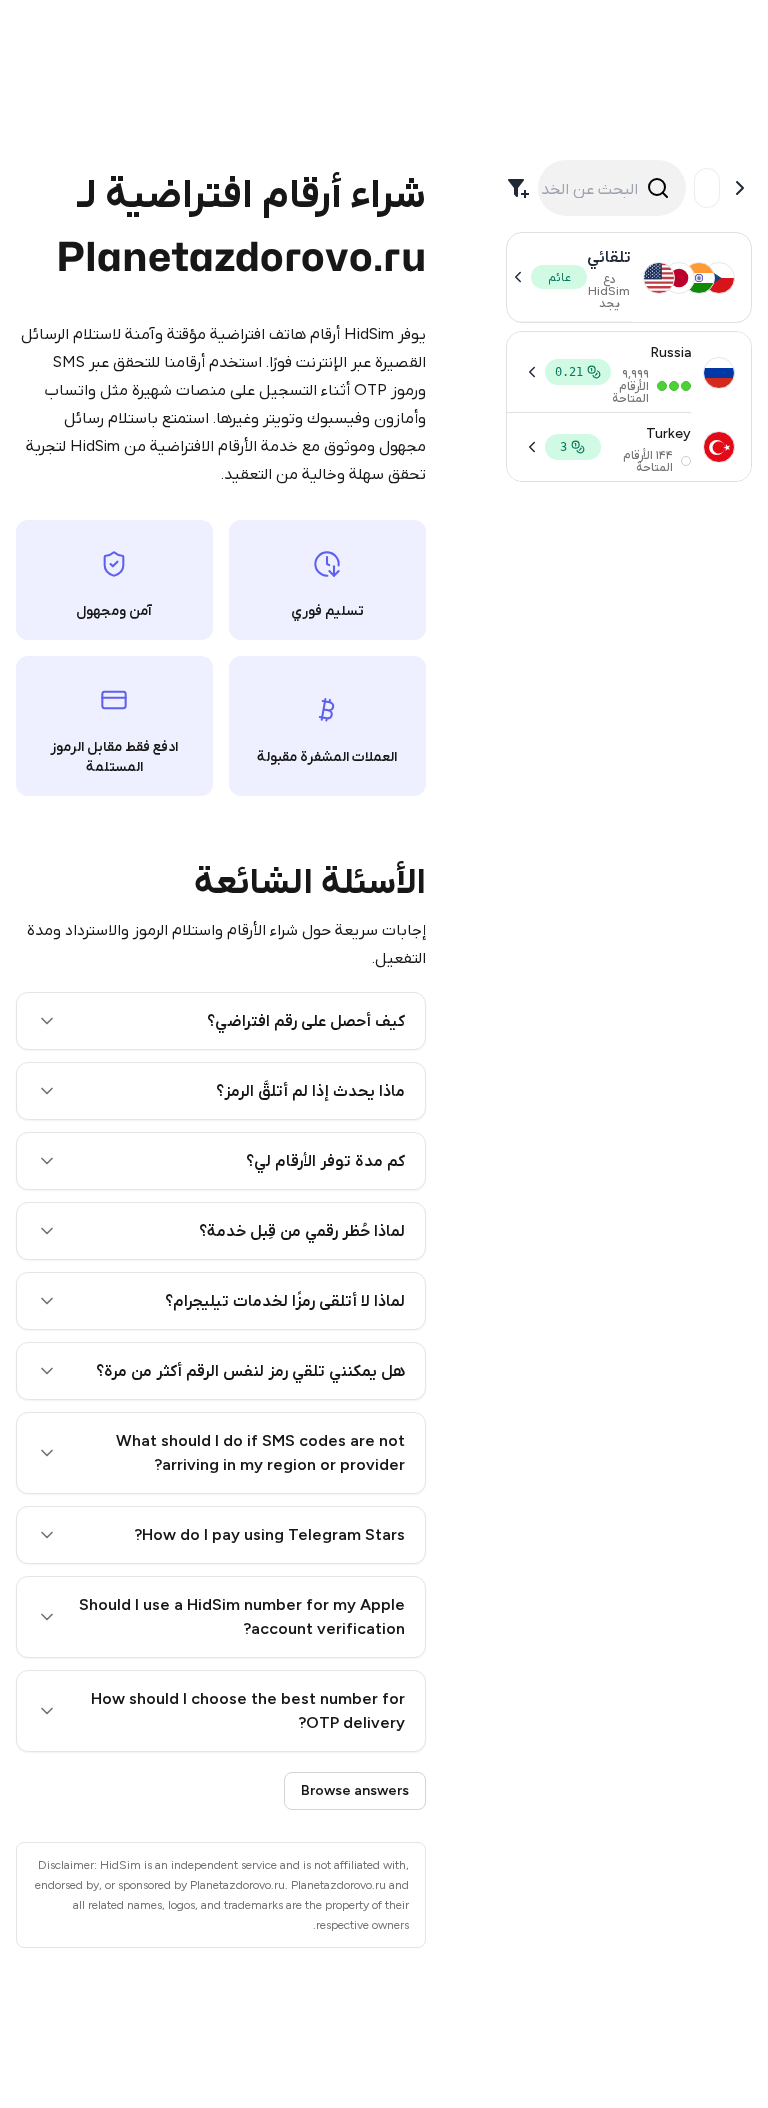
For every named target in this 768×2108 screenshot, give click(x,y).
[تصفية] (518, 188)
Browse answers (355, 1790)
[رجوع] (740, 188)
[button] (221, 1021)
